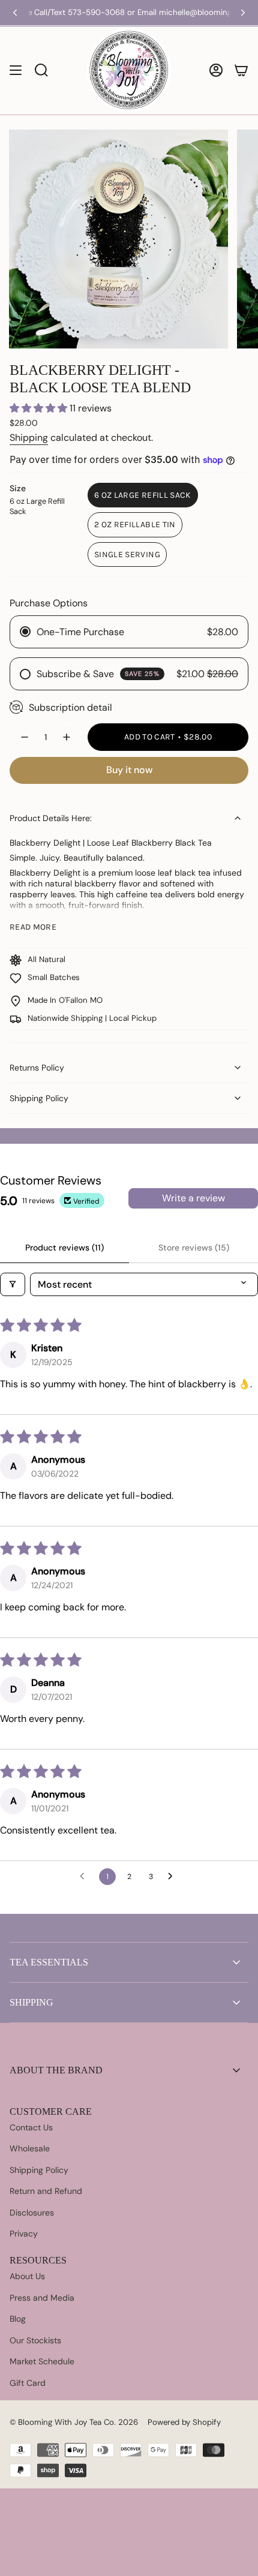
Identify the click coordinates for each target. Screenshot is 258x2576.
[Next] (243, 13)
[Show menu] (16, 70)
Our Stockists (35, 2340)
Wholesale (30, 2148)
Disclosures (32, 2213)
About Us (27, 2276)
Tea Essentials (49, 1962)
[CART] (241, 70)
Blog (18, 2319)
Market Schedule (42, 2361)
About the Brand (56, 2070)
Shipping (29, 438)
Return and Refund (46, 2191)
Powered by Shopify (184, 2422)
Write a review (193, 1198)
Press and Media (42, 2298)
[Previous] (15, 13)
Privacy (24, 2234)
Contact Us (31, 2127)
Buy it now (129, 770)
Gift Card (28, 2383)
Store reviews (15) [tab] (194, 1248)
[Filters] (13, 1284)
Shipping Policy (39, 1098)
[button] (40, 408)
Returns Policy (37, 1068)
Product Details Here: (51, 818)
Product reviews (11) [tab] (64, 1248)
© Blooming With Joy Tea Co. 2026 (74, 2422)
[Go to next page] (173, 1877)
